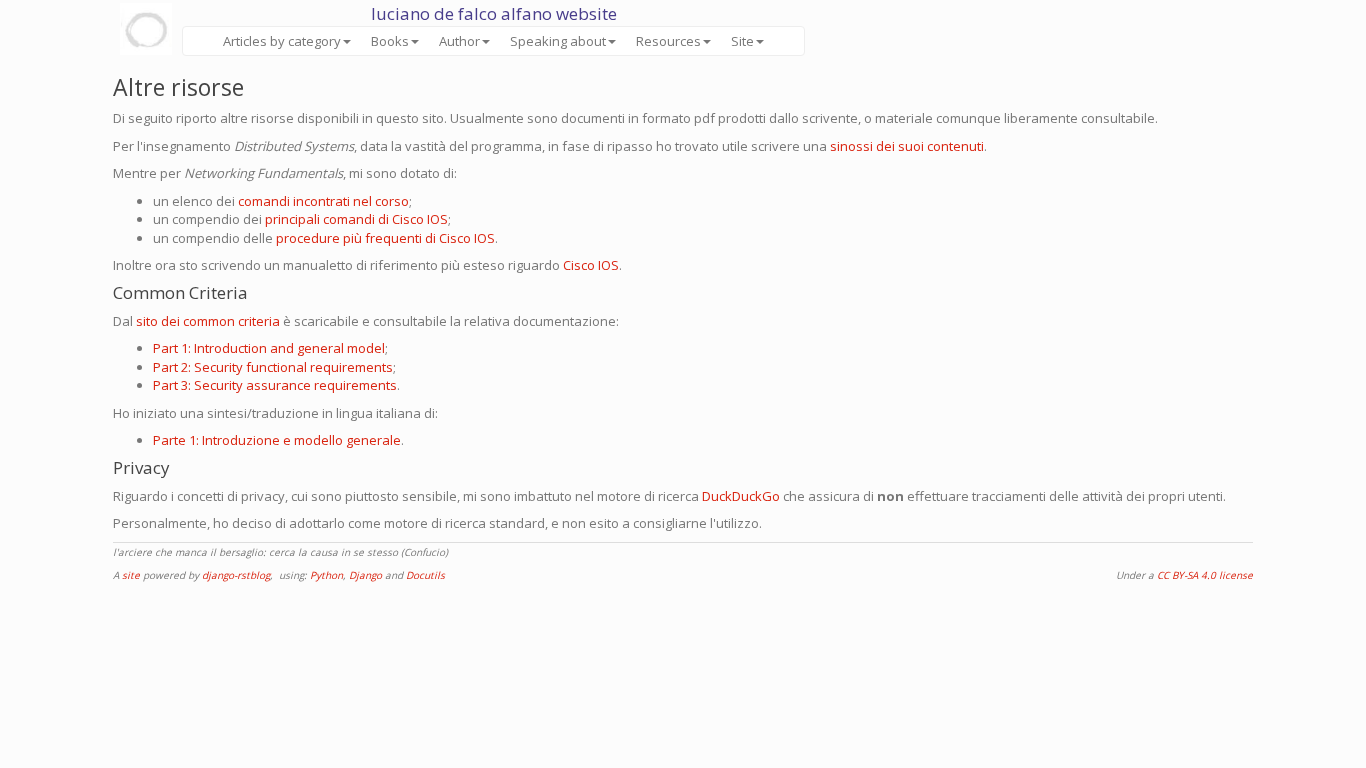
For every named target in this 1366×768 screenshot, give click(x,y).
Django (365, 575)
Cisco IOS (591, 265)
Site (742, 41)
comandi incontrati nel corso (323, 201)
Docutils (425, 575)
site (131, 575)
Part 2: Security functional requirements (273, 367)
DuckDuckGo (741, 496)
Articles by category (282, 41)
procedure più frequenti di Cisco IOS (385, 238)
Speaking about (558, 41)
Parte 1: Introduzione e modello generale (277, 440)
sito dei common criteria (208, 321)
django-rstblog (236, 575)
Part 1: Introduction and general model (269, 348)
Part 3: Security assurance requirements (275, 385)
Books (390, 41)
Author (459, 41)
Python (326, 575)
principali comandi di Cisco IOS (356, 219)
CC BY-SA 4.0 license (1205, 575)
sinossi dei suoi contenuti (907, 146)
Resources (668, 41)
